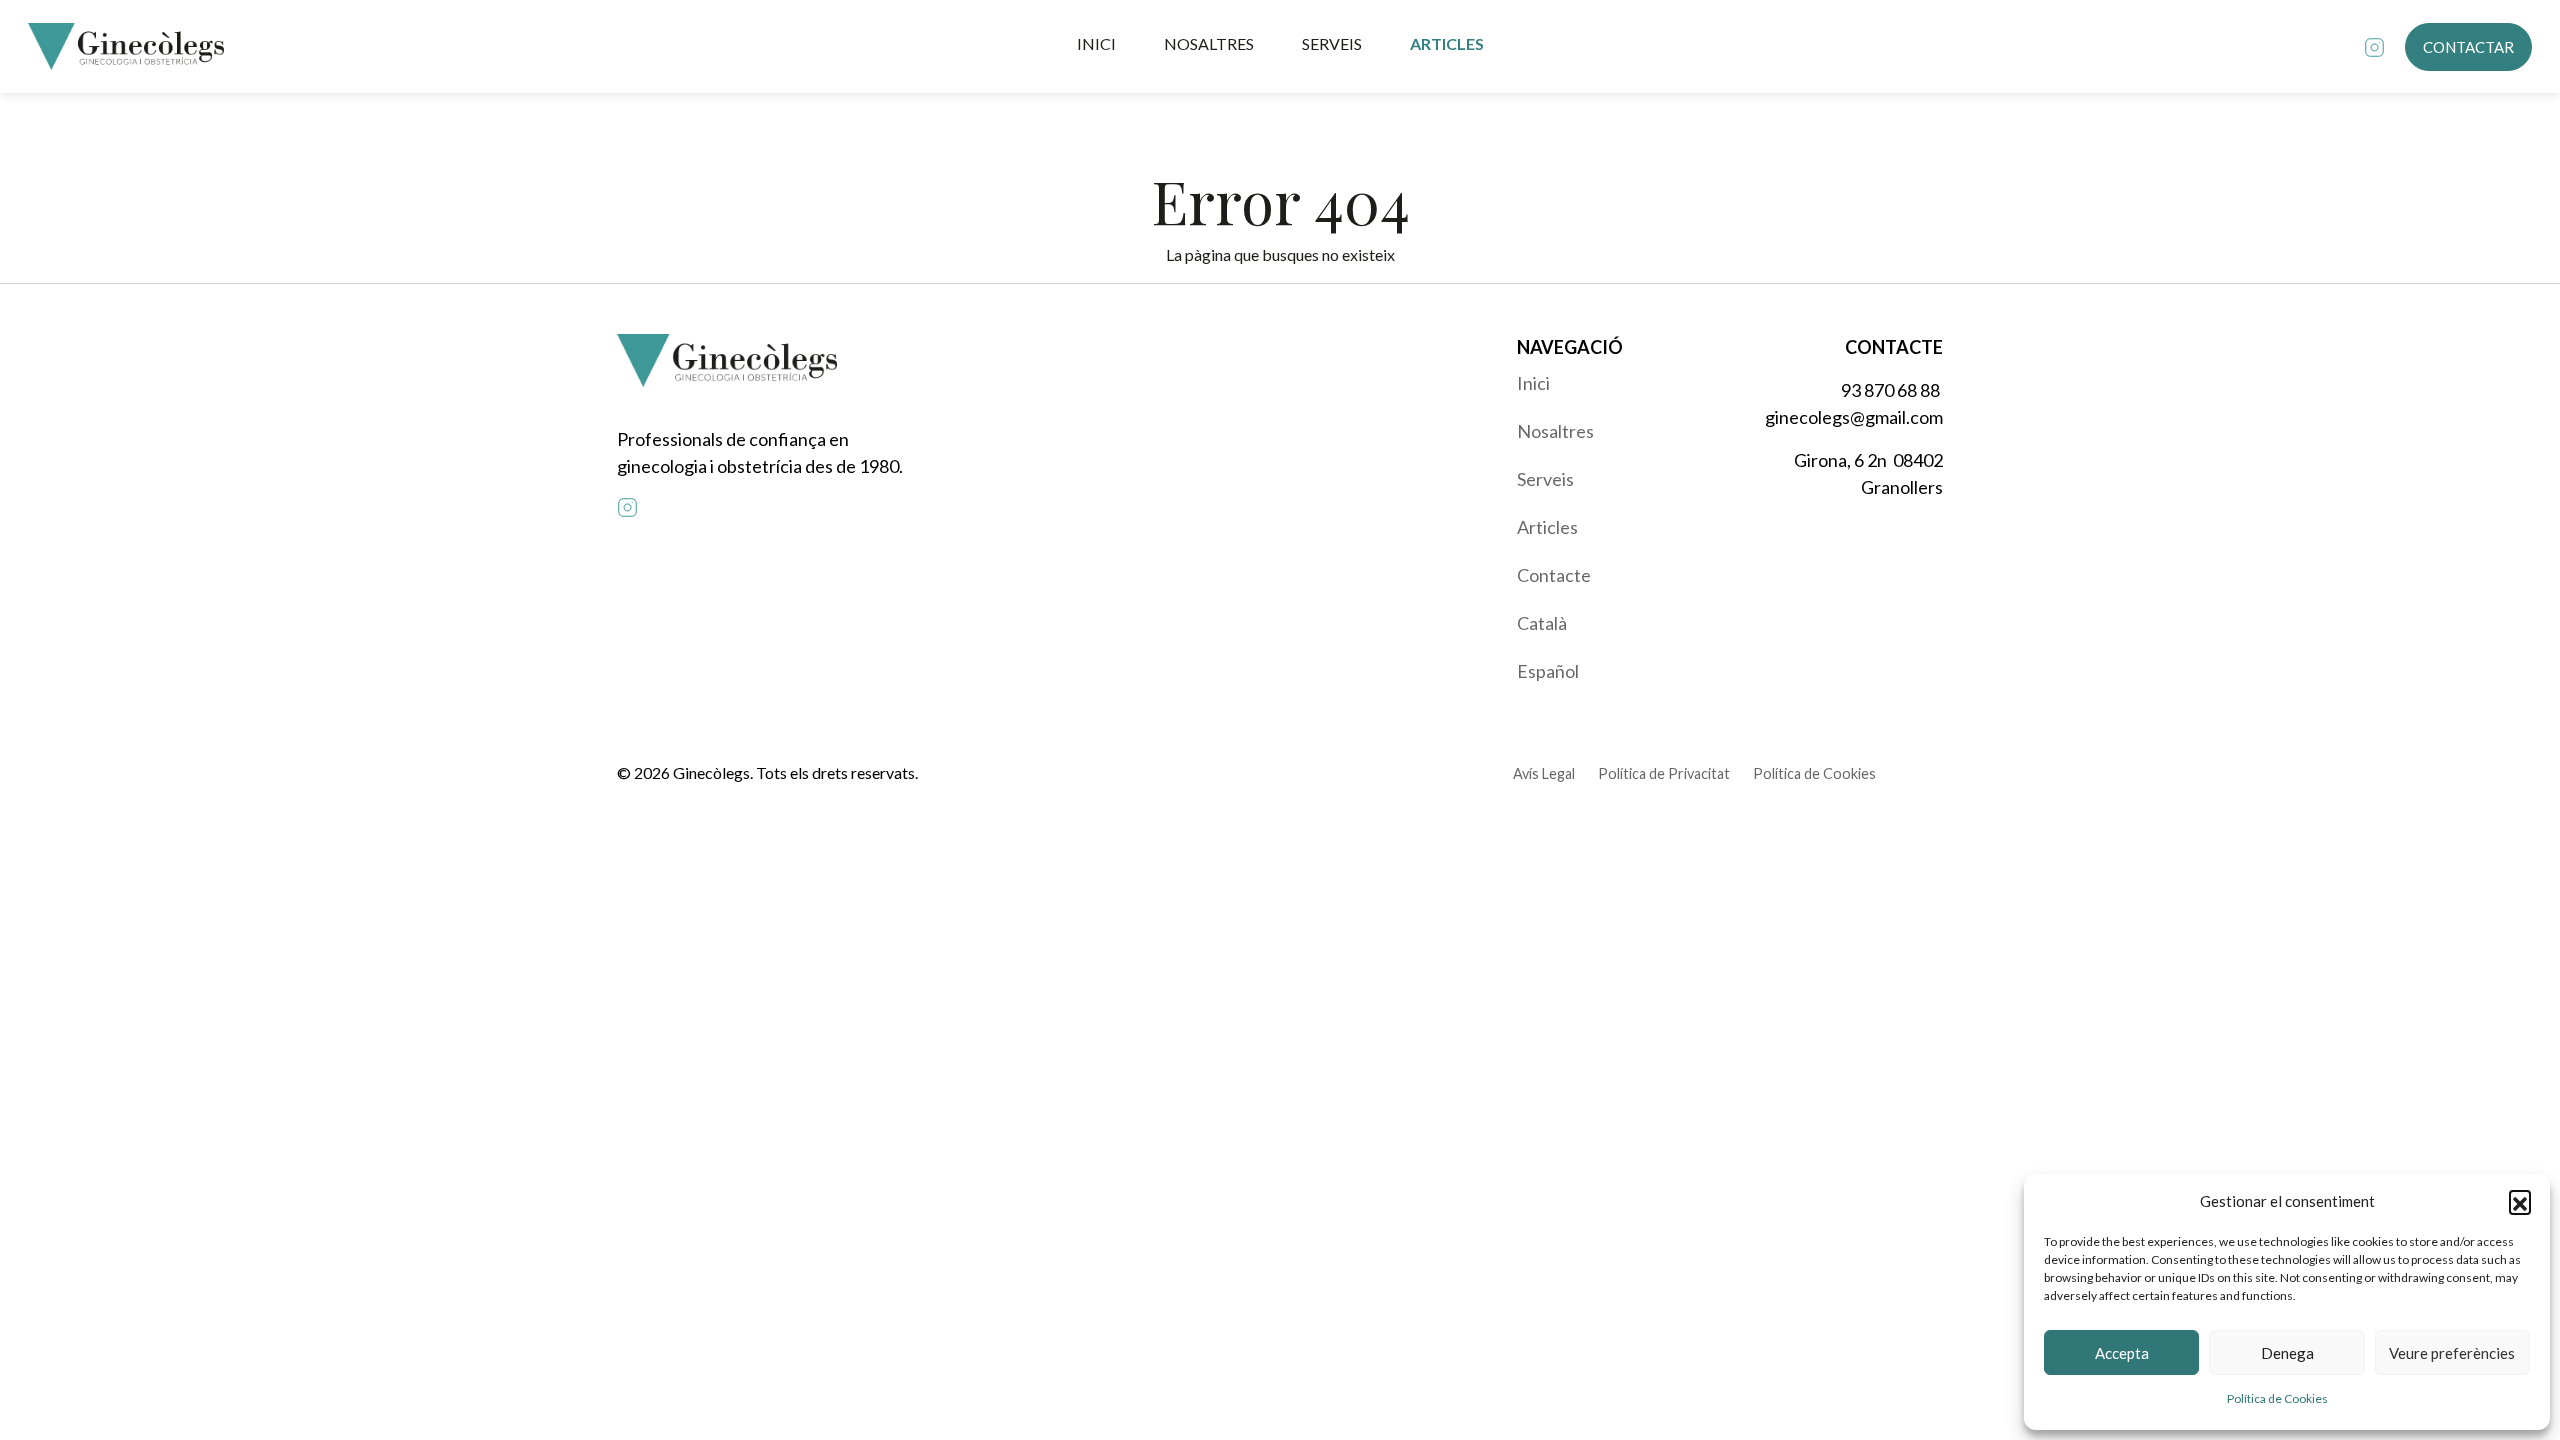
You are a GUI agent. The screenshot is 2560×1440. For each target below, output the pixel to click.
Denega (2287, 1353)
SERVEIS (1332, 43)
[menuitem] (1617, 383)
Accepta (2122, 1353)
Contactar (2468, 47)
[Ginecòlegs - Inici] (126, 46)
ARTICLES (1447, 43)
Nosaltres (1555, 431)
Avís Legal (1544, 773)
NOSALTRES (1209, 43)
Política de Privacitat (1664, 773)
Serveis (1545, 479)
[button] (2520, 1201)
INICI (1096, 43)
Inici (1533, 383)
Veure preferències (2452, 1353)
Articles (1547, 527)
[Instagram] (2374, 46)
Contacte (1554, 575)
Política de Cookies (2277, 1398)
